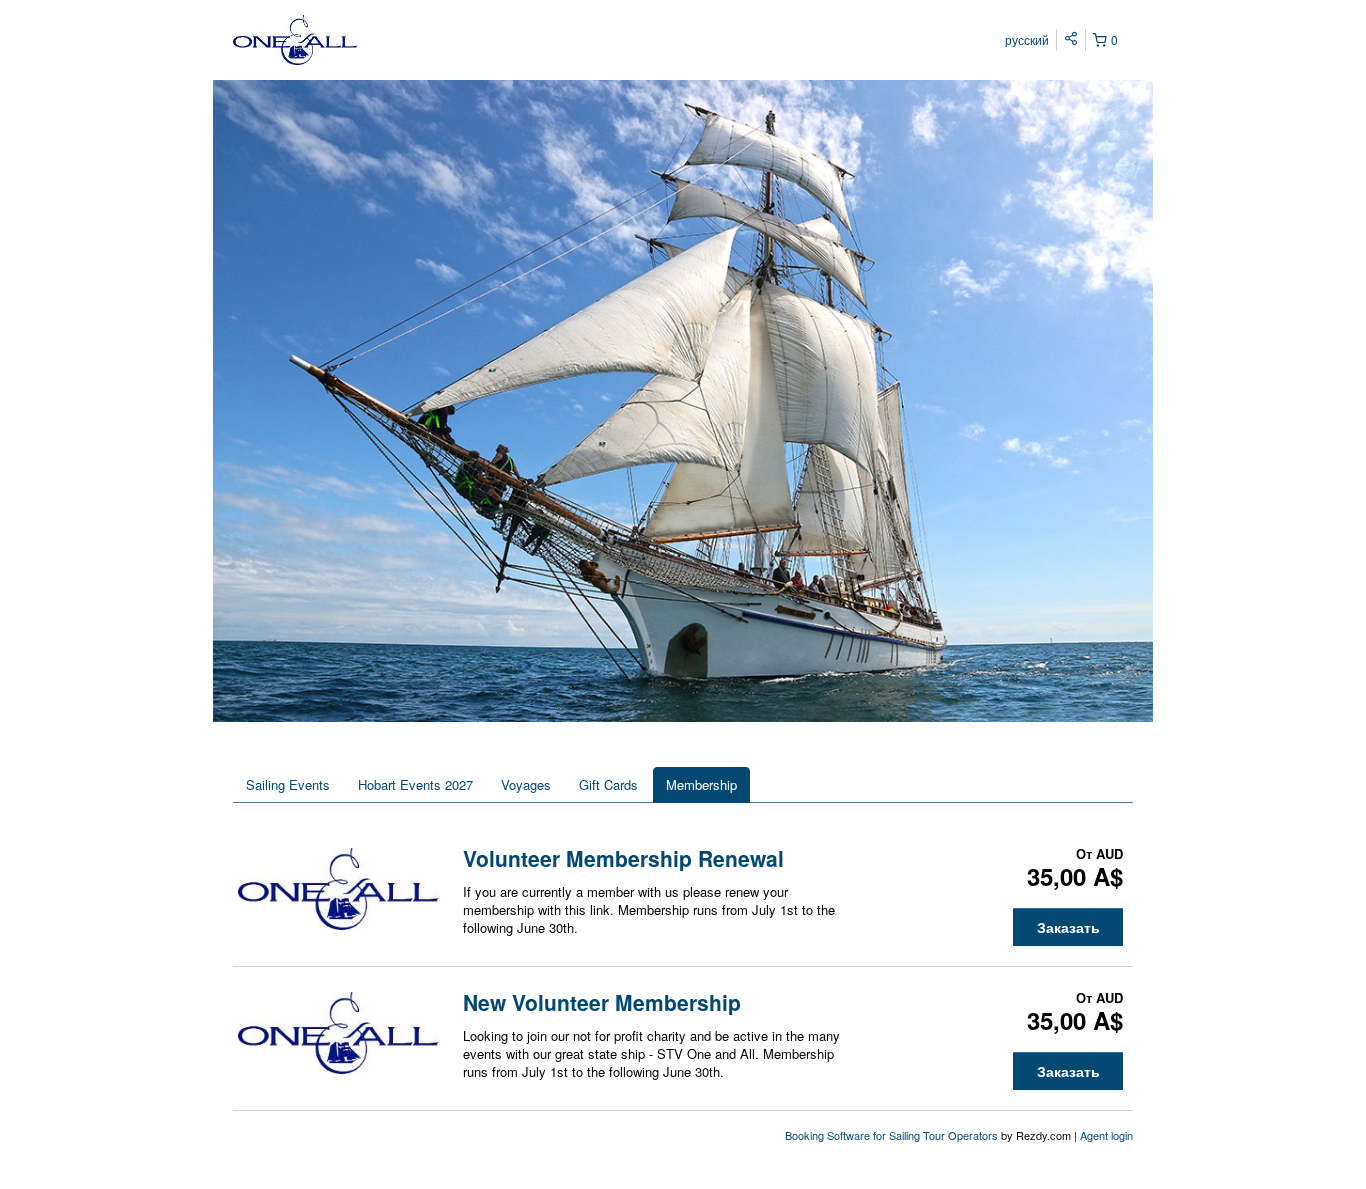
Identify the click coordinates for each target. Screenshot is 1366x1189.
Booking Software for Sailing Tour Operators (893, 1135)
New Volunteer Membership (602, 1002)
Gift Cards (608, 784)
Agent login (1106, 1135)
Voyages (526, 784)
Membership (701, 784)
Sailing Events (288, 784)
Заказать (1068, 927)
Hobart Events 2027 (415, 784)
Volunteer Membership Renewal (623, 858)
